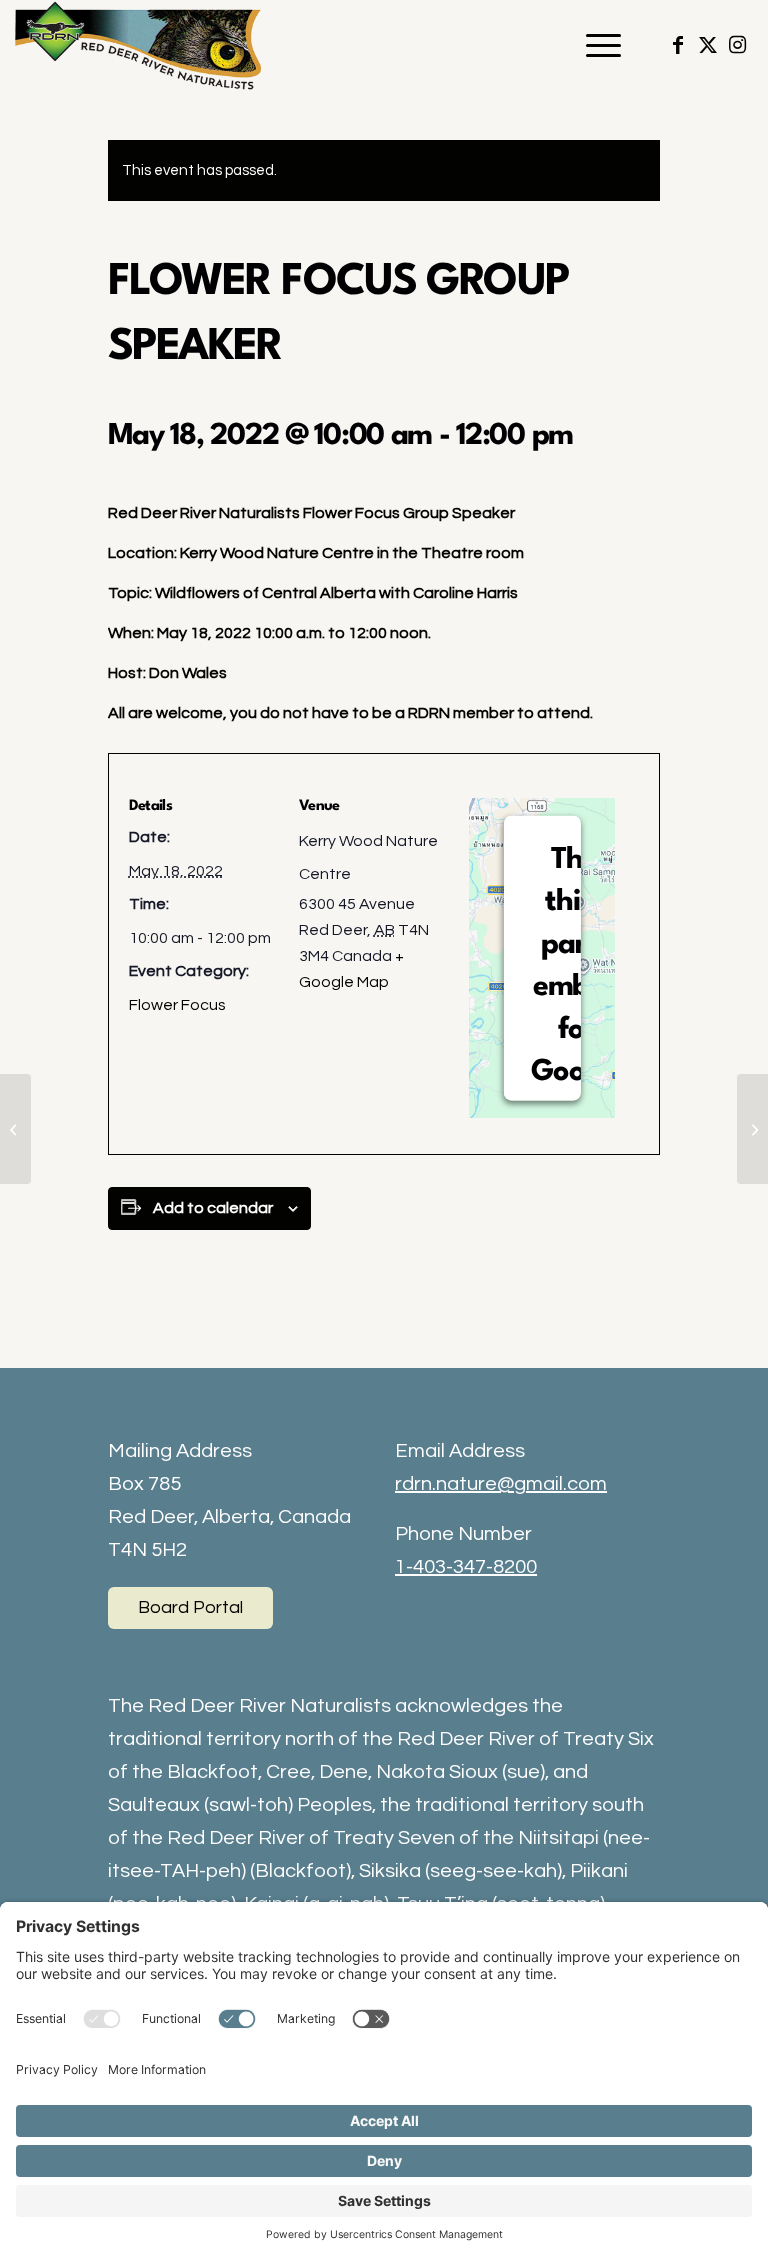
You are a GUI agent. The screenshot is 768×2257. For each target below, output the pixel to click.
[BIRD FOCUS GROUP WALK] (15, 1129)
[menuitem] (593, 45)
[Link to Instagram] (738, 45)
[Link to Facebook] (678, 45)
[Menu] (593, 45)
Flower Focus (177, 1005)
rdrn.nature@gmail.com (501, 1484)
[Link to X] (708, 45)
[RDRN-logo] (141, 45)
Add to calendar (213, 1208)
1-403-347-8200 (466, 1567)
